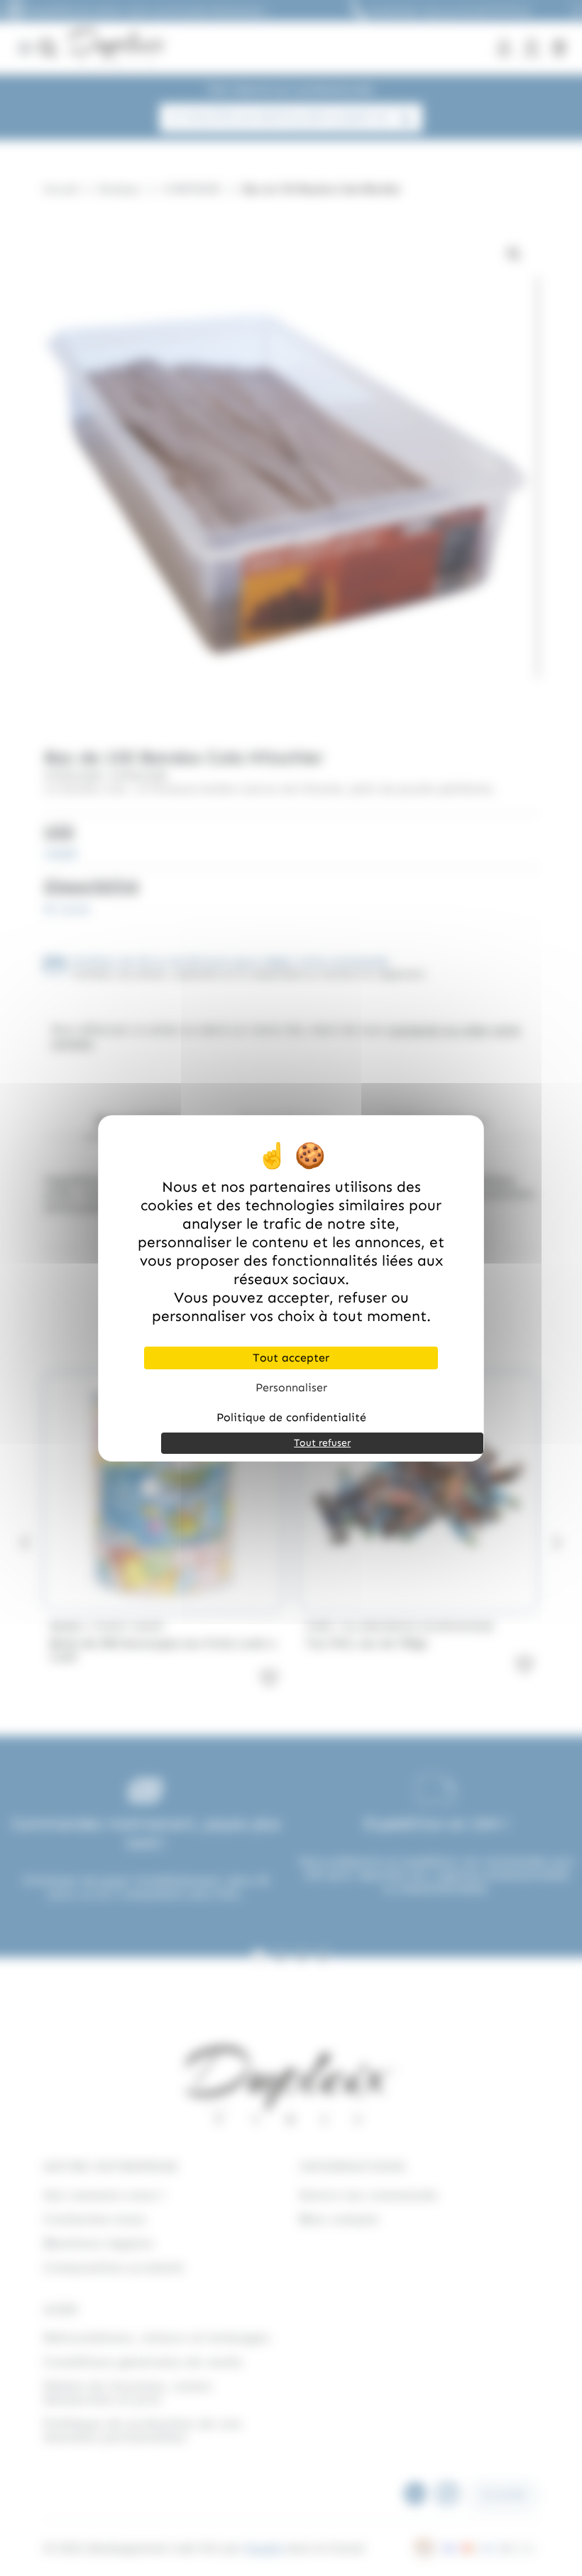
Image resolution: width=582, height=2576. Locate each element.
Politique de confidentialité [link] (291, 1417)
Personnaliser (291, 1387)
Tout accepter (291, 1358)
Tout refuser (322, 1443)
